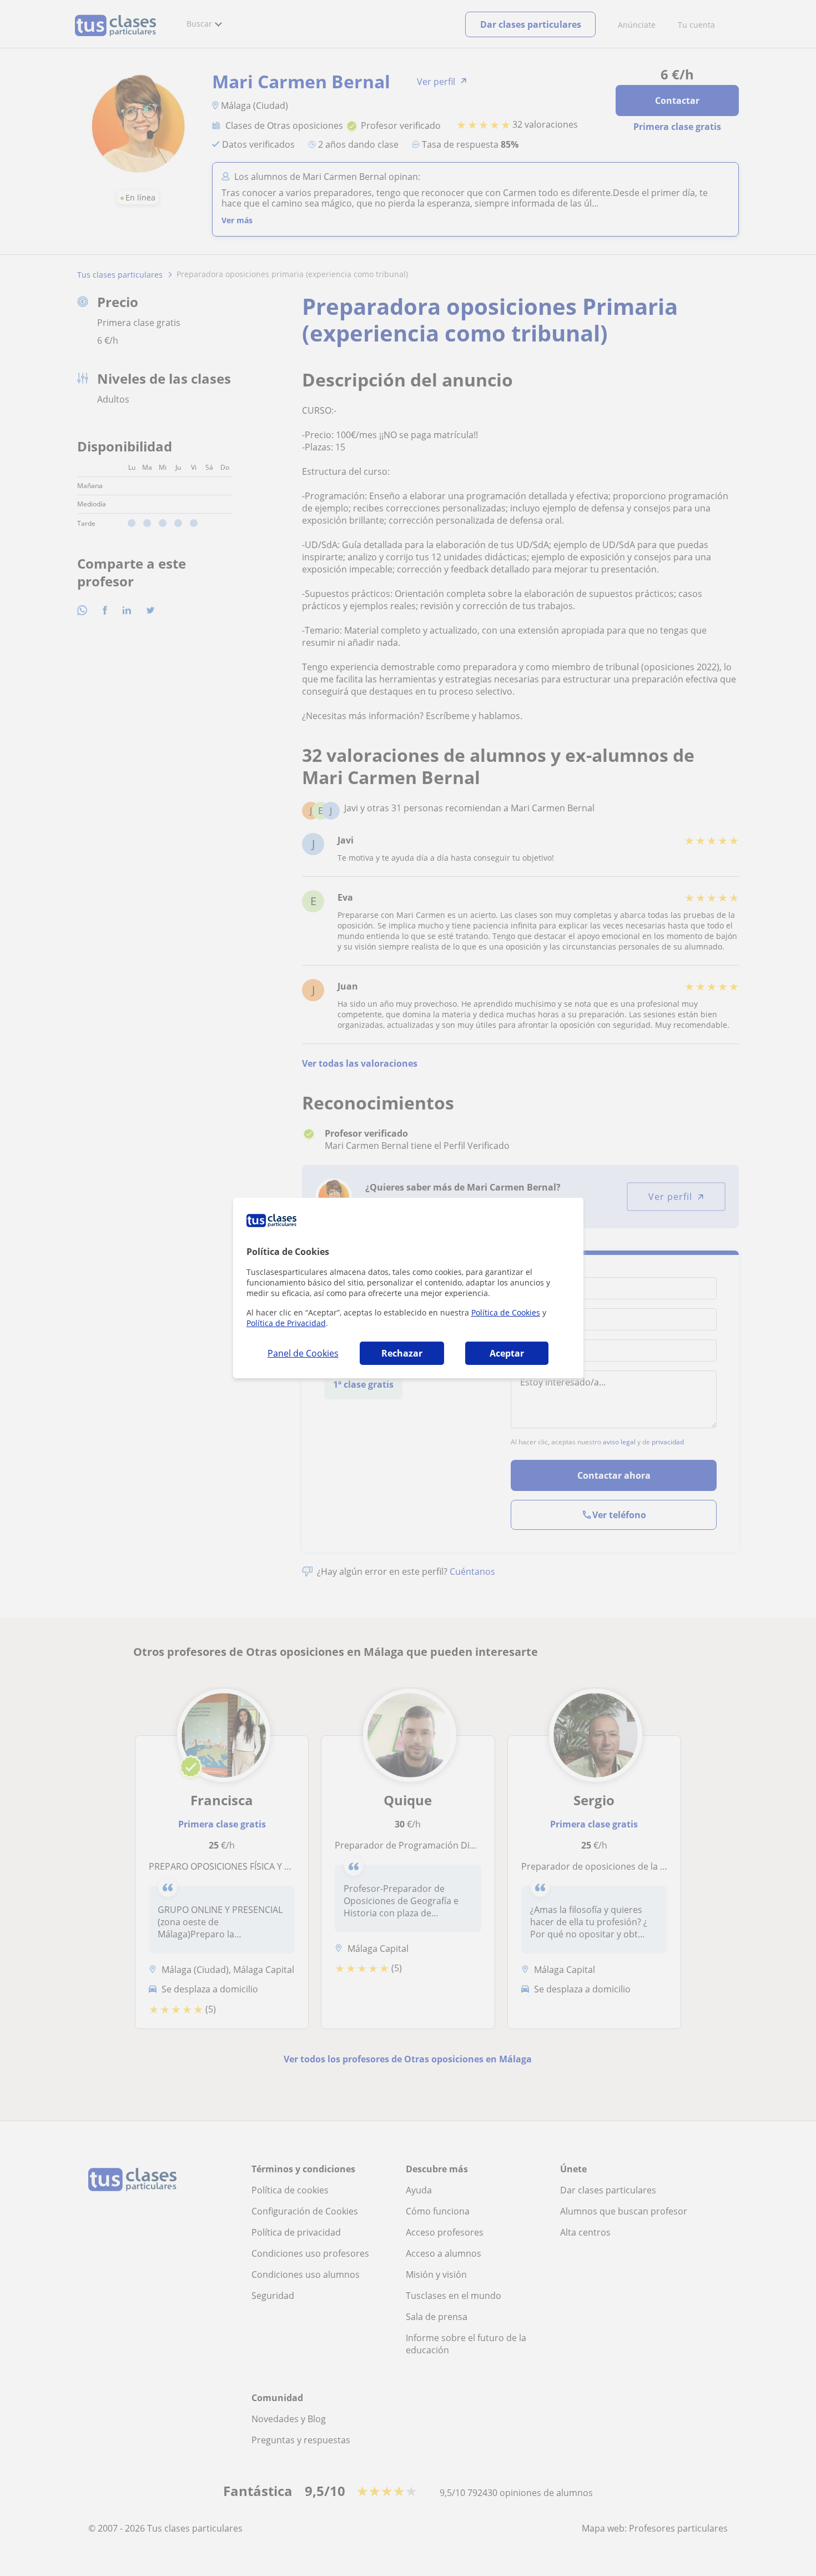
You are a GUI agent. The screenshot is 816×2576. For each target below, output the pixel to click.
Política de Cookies (506, 1312)
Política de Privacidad (286, 1323)
